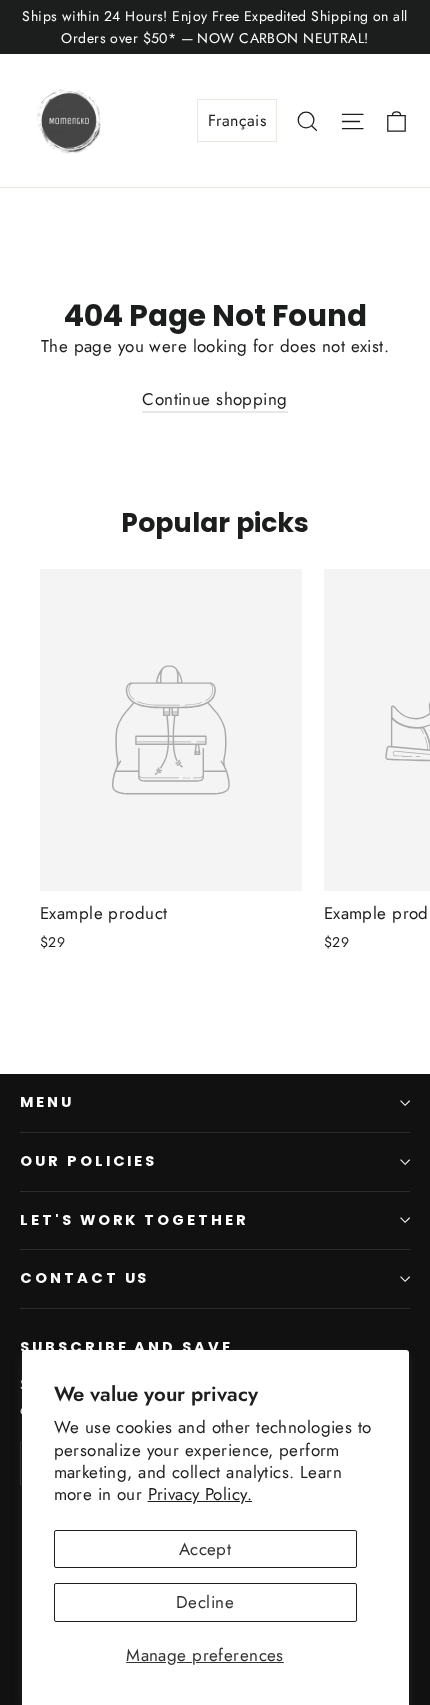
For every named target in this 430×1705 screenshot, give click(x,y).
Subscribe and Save (126, 1347)
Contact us (84, 1278)
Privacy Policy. (200, 1494)
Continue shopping (214, 399)
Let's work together (134, 1220)
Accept (205, 1549)
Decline (205, 1602)
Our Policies (88, 1161)
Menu (47, 1102)
